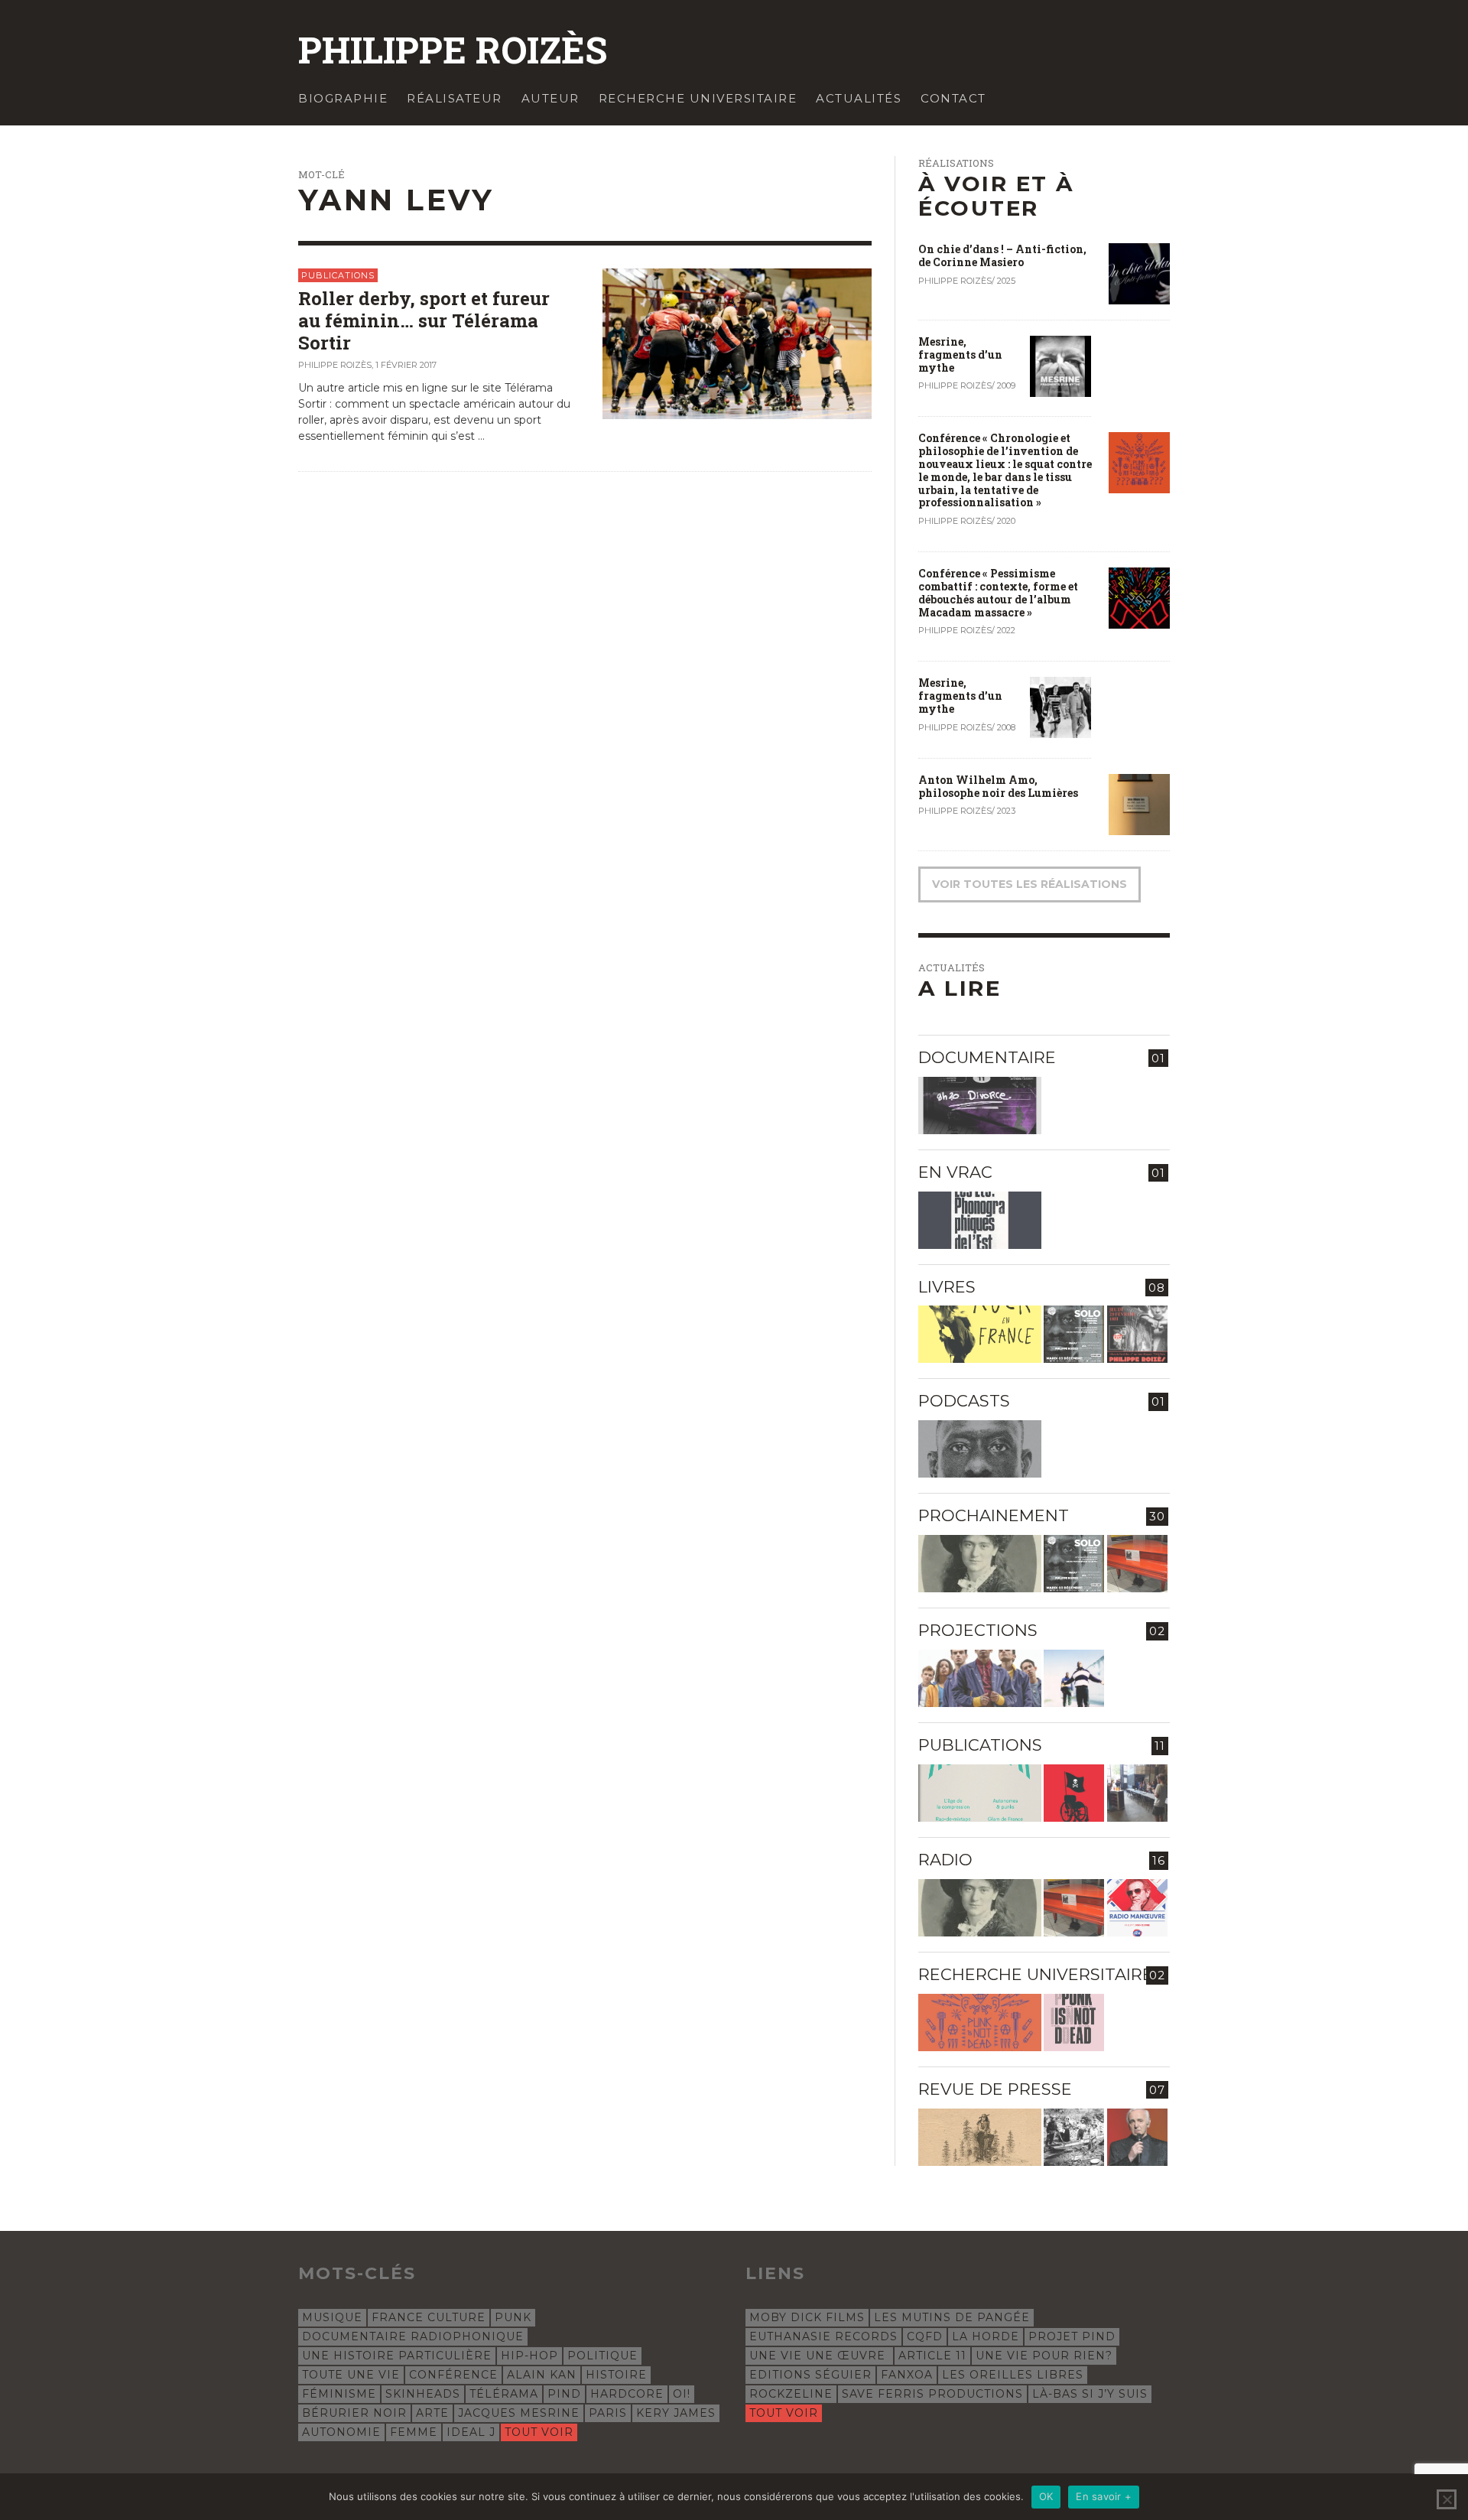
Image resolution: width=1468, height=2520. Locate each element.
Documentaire (987, 1057)
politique (602, 2356)
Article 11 (932, 2356)
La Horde (986, 2336)
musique (332, 2317)
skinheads (423, 2394)
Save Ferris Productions (932, 2394)
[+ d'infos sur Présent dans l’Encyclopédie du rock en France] (980, 1334)
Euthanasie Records (823, 2336)
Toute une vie (351, 2375)
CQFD (925, 2336)
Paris (608, 2413)
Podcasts (964, 1401)
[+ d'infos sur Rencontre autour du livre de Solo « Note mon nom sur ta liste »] (1074, 1334)
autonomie (341, 2432)
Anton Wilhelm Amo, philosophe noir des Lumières (998, 786)
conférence (453, 2375)
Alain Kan (542, 2375)
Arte (432, 2413)
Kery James (676, 2413)
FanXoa (907, 2375)
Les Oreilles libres (1013, 2375)
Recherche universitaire (1036, 1974)
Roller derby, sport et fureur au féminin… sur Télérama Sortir (424, 320)
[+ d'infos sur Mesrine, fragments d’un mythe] (1060, 366)
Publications (338, 275)
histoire (616, 2375)
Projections (978, 1630)
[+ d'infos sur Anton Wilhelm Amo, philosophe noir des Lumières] (1139, 803)
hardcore (627, 2394)
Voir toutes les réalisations (1030, 884)
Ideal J (471, 2432)
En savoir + (1104, 2496)
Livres (947, 1287)
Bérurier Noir (354, 2413)
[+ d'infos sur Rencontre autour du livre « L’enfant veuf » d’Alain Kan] (1137, 1334)
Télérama (504, 2394)
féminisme (339, 2394)
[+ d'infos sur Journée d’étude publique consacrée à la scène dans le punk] (980, 2023)
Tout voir (539, 2432)
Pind (564, 2394)
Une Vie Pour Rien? (1044, 2356)
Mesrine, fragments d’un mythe (960, 354)
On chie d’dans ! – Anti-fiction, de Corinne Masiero (1002, 255)
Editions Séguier (810, 2375)
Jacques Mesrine (519, 2413)
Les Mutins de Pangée (952, 2317)
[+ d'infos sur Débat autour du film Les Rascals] (980, 1678)
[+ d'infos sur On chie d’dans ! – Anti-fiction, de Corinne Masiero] (1139, 273)
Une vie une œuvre (819, 2356)
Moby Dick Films (807, 2317)
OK (1046, 2496)
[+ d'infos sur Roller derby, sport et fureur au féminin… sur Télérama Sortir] (737, 343)
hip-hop (529, 2356)
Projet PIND (1072, 2336)
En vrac (955, 1172)
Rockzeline (791, 2394)
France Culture (429, 2317)
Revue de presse (995, 2089)
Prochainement (994, 1515)
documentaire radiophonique (413, 2336)
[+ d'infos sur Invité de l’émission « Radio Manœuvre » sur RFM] (1137, 1908)
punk (513, 2317)
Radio (945, 1860)
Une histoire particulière (397, 2356)
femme (414, 2432)
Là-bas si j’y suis (1090, 2394)
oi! (682, 2394)
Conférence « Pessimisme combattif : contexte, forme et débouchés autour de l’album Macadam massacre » (998, 592)
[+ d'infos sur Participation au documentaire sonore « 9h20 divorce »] (980, 1106)
